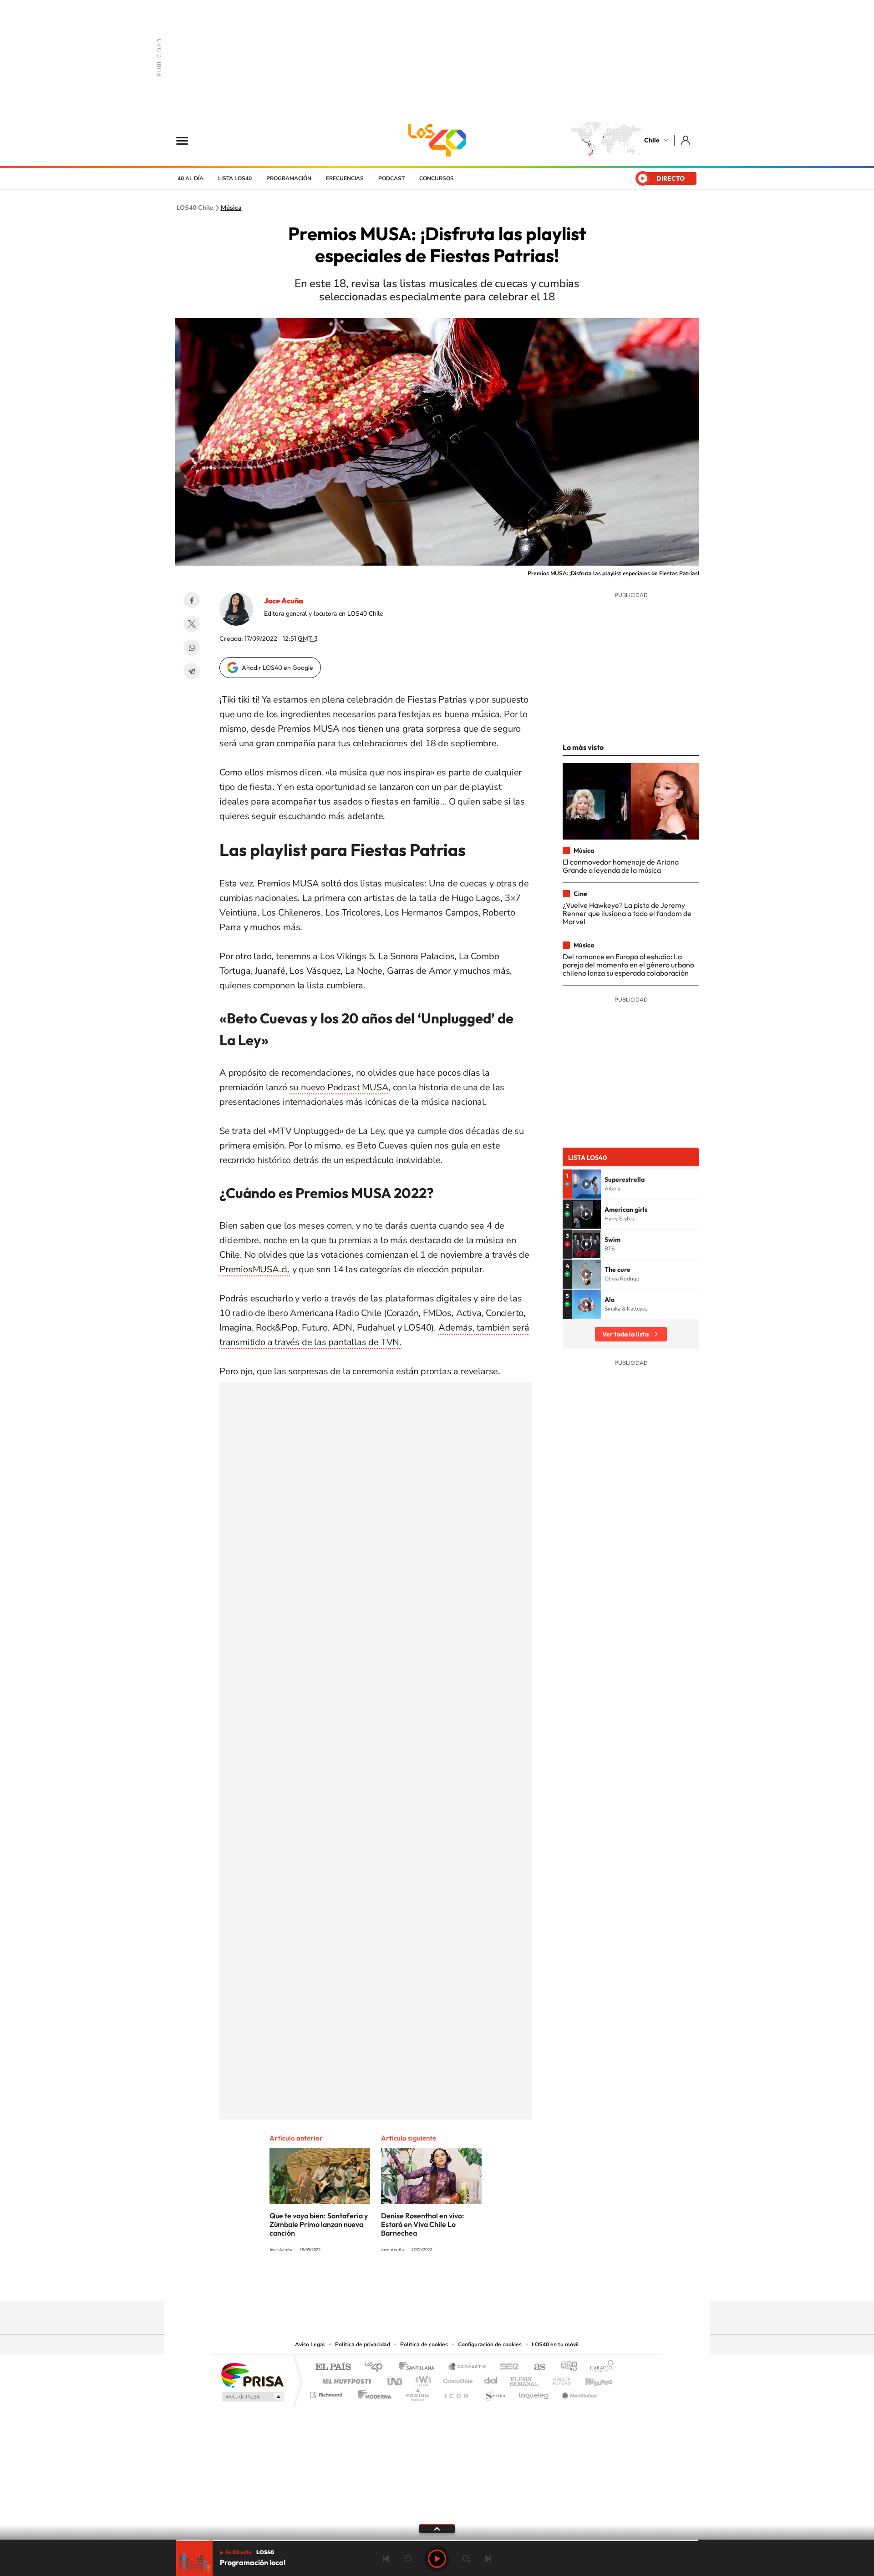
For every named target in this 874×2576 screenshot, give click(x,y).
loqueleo (534, 2392)
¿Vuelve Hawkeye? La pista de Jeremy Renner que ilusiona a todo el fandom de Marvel (627, 913)
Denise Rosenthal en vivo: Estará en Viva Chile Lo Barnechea (423, 2224)
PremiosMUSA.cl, (255, 1269)
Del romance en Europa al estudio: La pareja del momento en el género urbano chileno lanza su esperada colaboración (628, 965)
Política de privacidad (363, 2344)
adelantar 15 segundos (466, 2559)
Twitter (192, 624)
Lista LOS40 (235, 178)
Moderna (372, 2392)
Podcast (391, 178)
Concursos (437, 178)
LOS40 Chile (437, 140)
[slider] (437, 2540)
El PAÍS (333, 2367)
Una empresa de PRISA (252, 2375)
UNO (396, 2379)
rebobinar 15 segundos (408, 2559)
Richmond (327, 2392)
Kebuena (591, 2379)
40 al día (191, 178)
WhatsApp (192, 648)
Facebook (192, 600)
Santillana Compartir (467, 2367)
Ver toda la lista (625, 1334)
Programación (289, 178)
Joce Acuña (284, 601)
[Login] (686, 140)
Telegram (192, 671)
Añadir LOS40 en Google (277, 668)
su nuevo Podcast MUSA (339, 1087)
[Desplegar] (437, 2528)
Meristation (578, 2392)
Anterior (386, 2559)
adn (566, 2367)
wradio (422, 2379)
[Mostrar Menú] (188, 140)
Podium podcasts (417, 2392)
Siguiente (488, 2559)
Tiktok (382, 2283)
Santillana (419, 2367)
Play (437, 2559)
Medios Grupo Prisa (252, 2397)
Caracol (599, 2367)
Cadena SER (507, 2367)
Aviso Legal (310, 2344)
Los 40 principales (377, 2367)
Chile (652, 140)
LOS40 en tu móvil (555, 2344)
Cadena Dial (491, 2379)
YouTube (419, 2283)
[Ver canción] (586, 1184)
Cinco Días (457, 2379)
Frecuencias (345, 178)
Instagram (401, 2283)
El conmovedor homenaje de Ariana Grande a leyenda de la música (621, 866)
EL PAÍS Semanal (525, 2379)
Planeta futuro (558, 2379)
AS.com (536, 2367)
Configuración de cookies (490, 2344)
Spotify (473, 2283)
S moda (494, 2392)
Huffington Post (345, 2379)
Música (231, 208)
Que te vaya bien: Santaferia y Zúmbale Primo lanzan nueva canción (319, 2224)
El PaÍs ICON (456, 2392)
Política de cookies (424, 2344)
